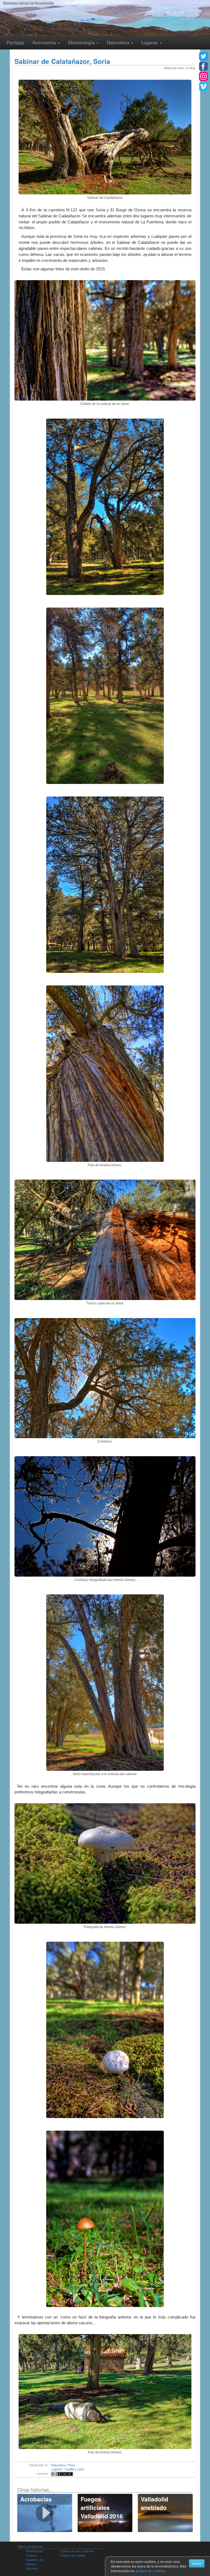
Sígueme (32, 2568)
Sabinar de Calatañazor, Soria (62, 61)
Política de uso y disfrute (77, 2551)
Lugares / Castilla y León (68, 2469)
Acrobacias (36, 2499)
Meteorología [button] (82, 42)
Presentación (34, 2551)
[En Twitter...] (203, 56)
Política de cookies (73, 2555)
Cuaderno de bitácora (34, 2562)
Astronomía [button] (45, 42)
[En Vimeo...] (203, 87)
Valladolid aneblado (154, 2503)
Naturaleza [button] (119, 42)
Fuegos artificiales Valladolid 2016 (102, 2507)
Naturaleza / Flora (63, 2465)
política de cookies (150, 2571)
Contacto (32, 2555)
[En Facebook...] (203, 66)
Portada (15, 42)
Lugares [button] (150, 42)
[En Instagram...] (203, 76)
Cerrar (197, 2563)
